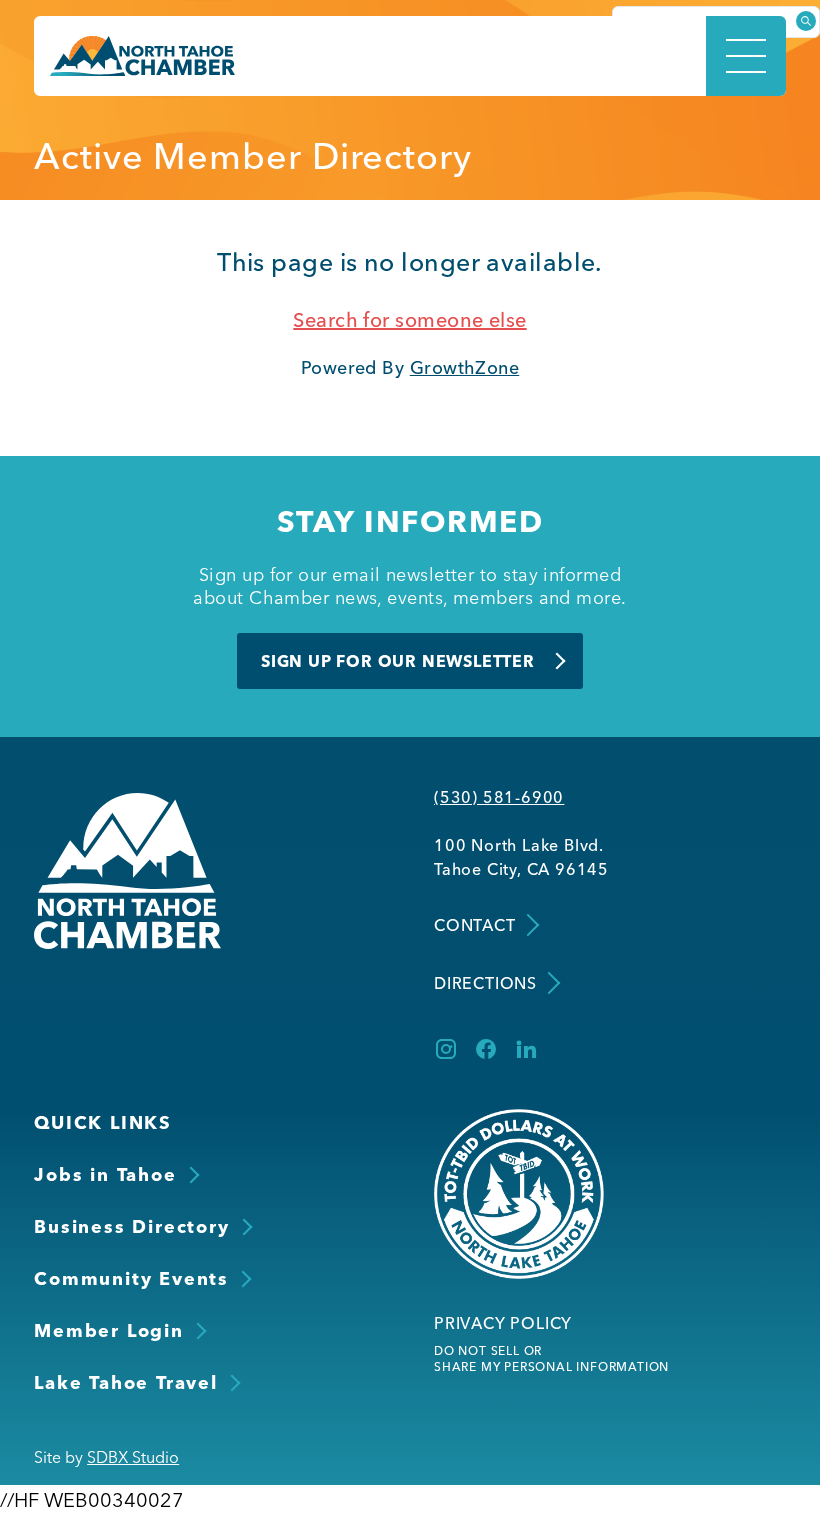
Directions (485, 983)
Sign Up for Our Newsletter (398, 661)
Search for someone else (409, 319)
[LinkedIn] (526, 1049)
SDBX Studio (133, 1457)
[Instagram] (446, 1049)
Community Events (131, 1278)
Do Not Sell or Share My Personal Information (551, 1358)
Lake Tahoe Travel (126, 1382)
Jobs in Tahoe (105, 1174)
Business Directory (131, 1226)
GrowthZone (465, 367)
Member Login (109, 1330)
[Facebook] (486, 1049)
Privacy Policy (503, 1323)
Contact (475, 925)
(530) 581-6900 (499, 797)
